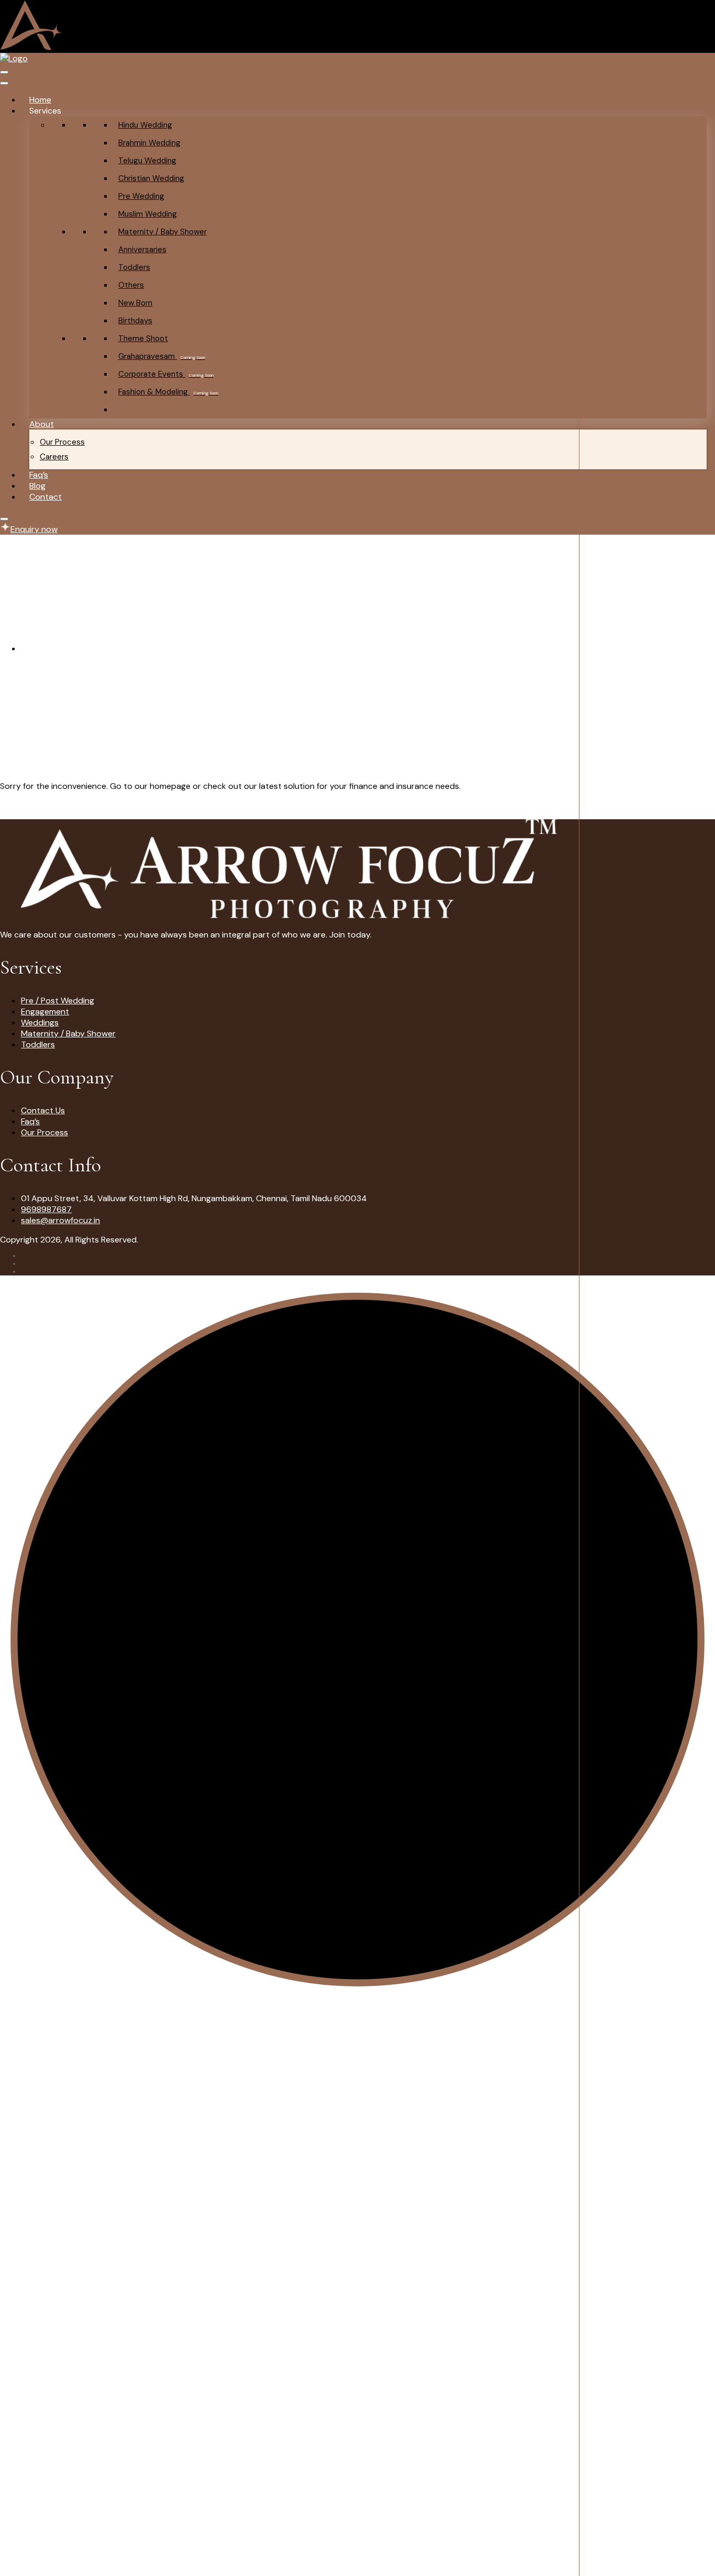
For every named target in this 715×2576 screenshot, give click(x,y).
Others (131, 285)
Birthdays (135, 321)
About (42, 424)
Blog (37, 486)
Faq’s (39, 475)
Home (40, 100)
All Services (139, 410)
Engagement (45, 1012)
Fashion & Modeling (168, 392)
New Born (135, 303)
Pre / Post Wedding (58, 1001)
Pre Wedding (141, 196)
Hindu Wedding (145, 125)
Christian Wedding (151, 178)
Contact (46, 497)
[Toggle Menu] (4, 83)
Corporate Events (166, 374)
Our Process (62, 442)
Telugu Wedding (147, 161)
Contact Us (43, 1110)
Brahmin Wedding (149, 143)
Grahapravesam (162, 356)
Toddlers (134, 267)
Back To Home (27, 805)
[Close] (4, 519)
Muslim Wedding (148, 214)
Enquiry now (34, 529)
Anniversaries (142, 250)
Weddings (40, 1023)
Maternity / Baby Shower (163, 232)
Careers (54, 457)
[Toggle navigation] (4, 72)
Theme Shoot (143, 338)
